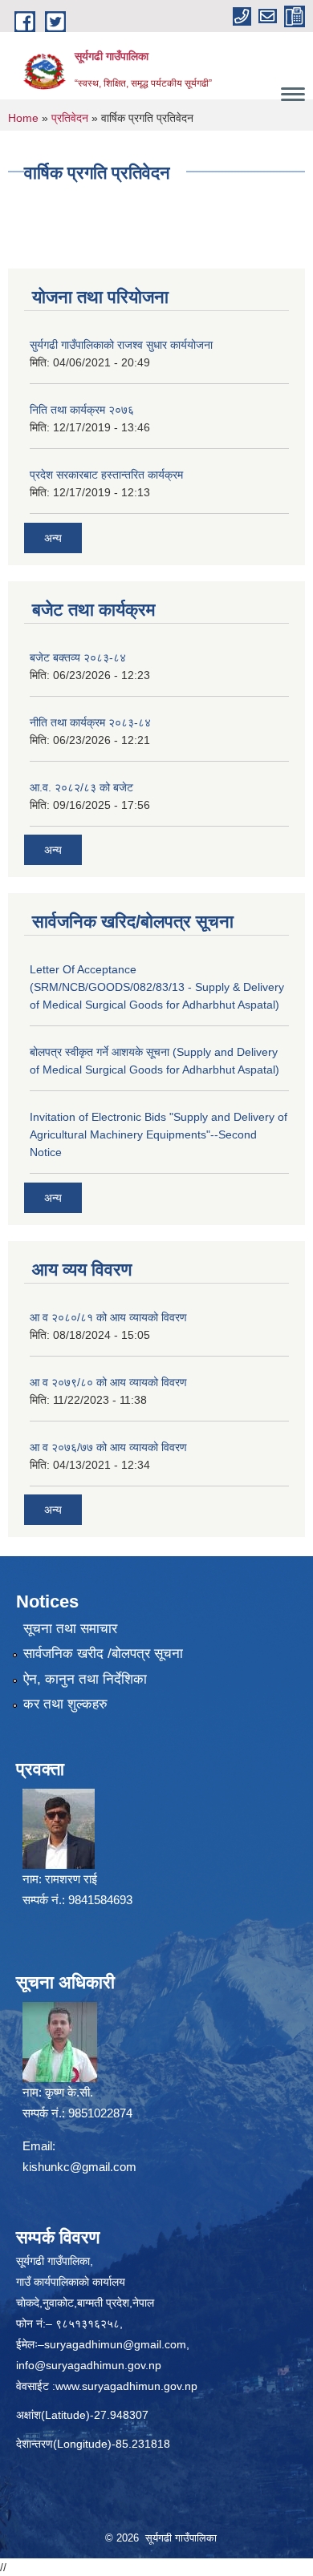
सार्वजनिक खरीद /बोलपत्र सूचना (103, 1654)
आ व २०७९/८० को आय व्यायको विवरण (108, 1382)
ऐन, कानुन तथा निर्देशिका (85, 1679)
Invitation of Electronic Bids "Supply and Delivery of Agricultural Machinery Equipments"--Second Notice (159, 1134)
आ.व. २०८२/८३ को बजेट (81, 787)
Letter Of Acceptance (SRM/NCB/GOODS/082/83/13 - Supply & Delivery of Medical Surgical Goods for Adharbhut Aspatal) (157, 987)
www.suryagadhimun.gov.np (126, 2386)
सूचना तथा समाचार (70, 1629)
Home (23, 118)
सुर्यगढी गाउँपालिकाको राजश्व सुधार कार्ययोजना (121, 345)
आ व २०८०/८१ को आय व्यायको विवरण (108, 1317)
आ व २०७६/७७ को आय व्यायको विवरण (108, 1447)
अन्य (53, 538)
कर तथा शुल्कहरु (65, 1704)
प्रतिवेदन (70, 118)
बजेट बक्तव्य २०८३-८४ (78, 657)
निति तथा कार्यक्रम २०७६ (82, 410)
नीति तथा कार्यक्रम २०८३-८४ (90, 722)
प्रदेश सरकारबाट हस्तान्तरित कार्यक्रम (106, 475)
